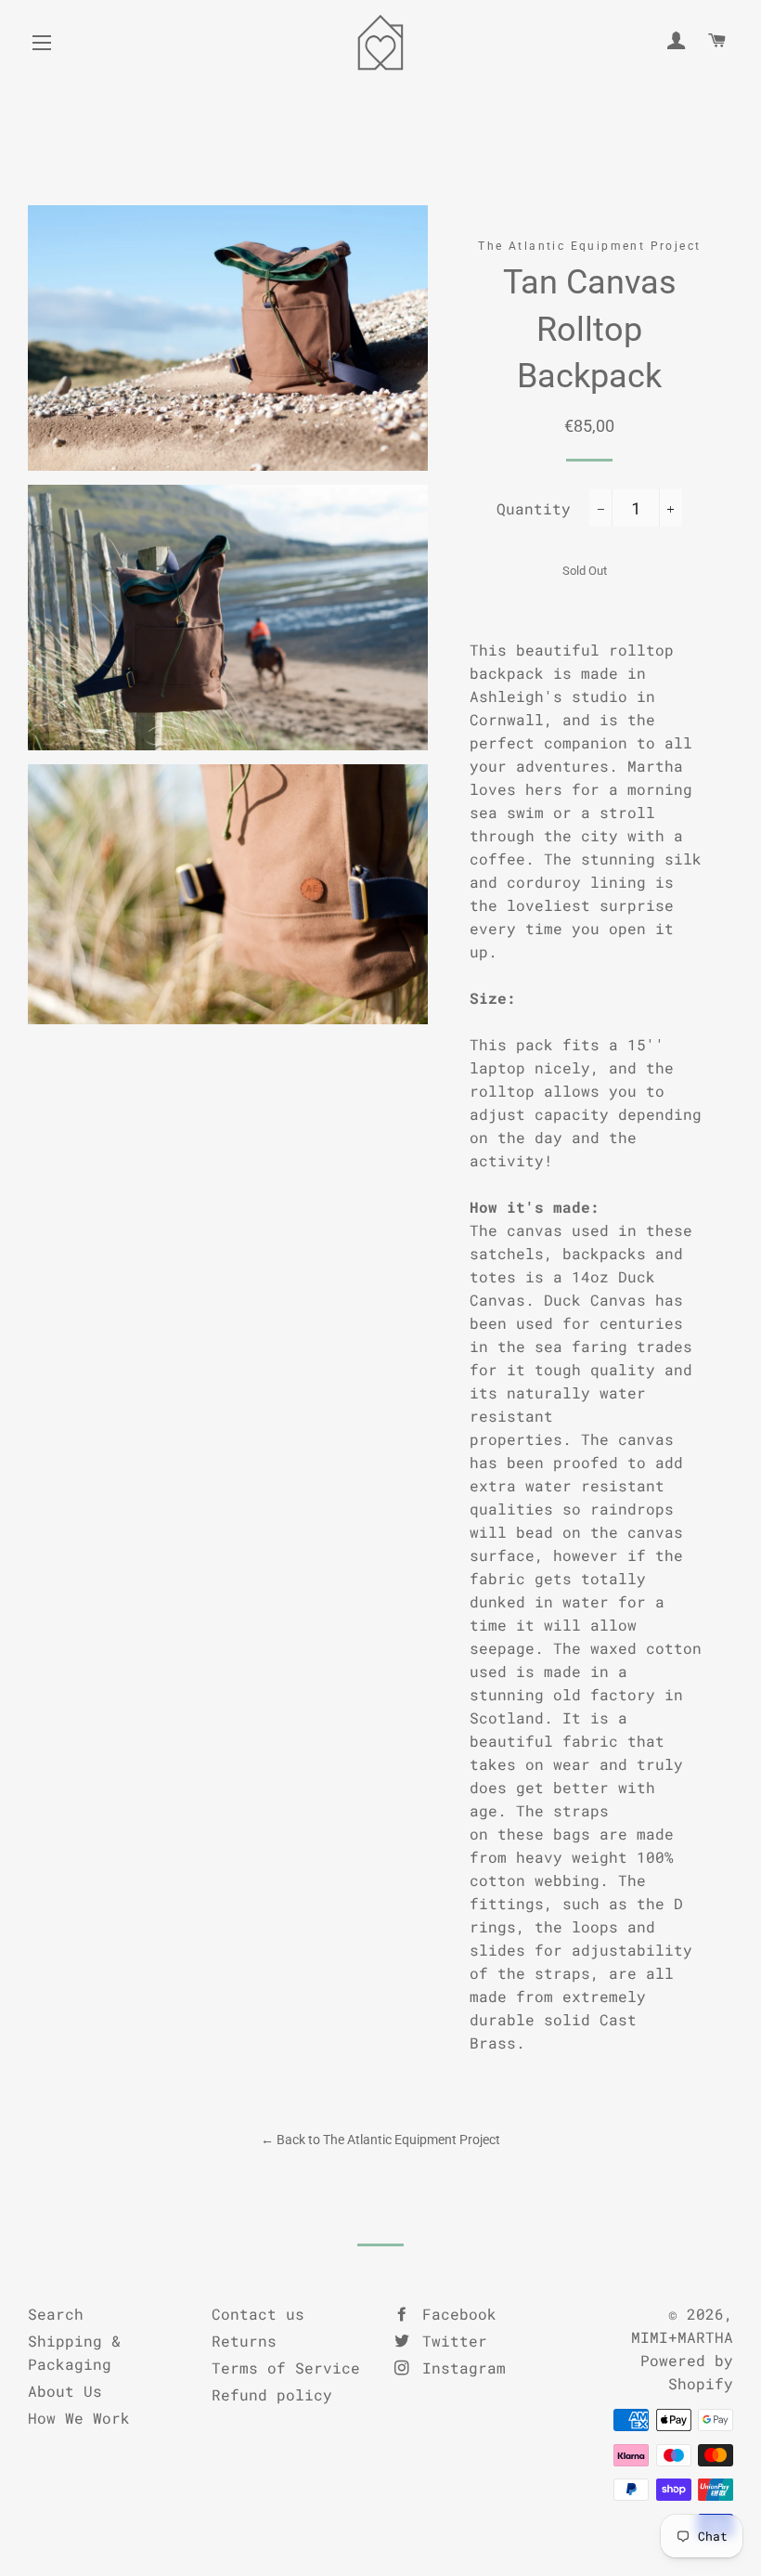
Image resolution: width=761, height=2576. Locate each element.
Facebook (455, 2314)
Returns (244, 2341)
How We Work (79, 2418)
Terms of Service (286, 2368)
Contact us (258, 2314)
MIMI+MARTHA (682, 2337)
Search (56, 2314)
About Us (65, 2391)
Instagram (459, 2368)
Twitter (450, 2341)
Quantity (534, 508)
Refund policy (272, 2394)
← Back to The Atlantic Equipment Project (380, 2140)
